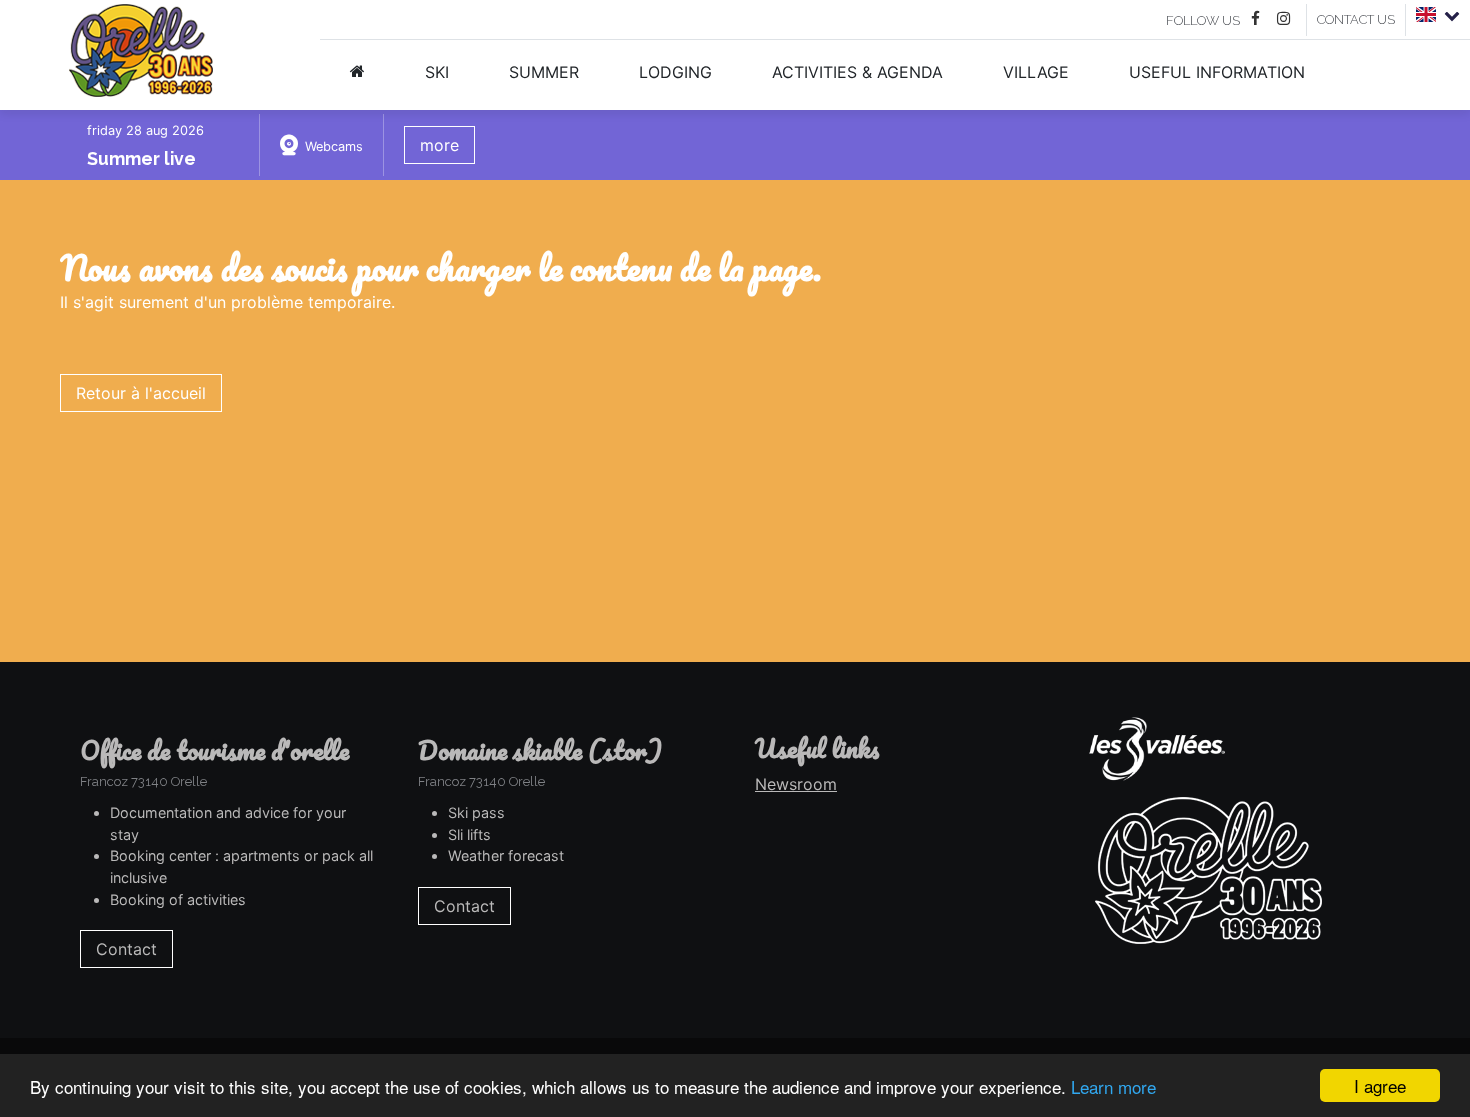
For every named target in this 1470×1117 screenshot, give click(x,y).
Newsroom (796, 784)
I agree (1380, 1085)
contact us (1356, 19)
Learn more (1113, 1086)
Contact (126, 949)
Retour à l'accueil (141, 393)
